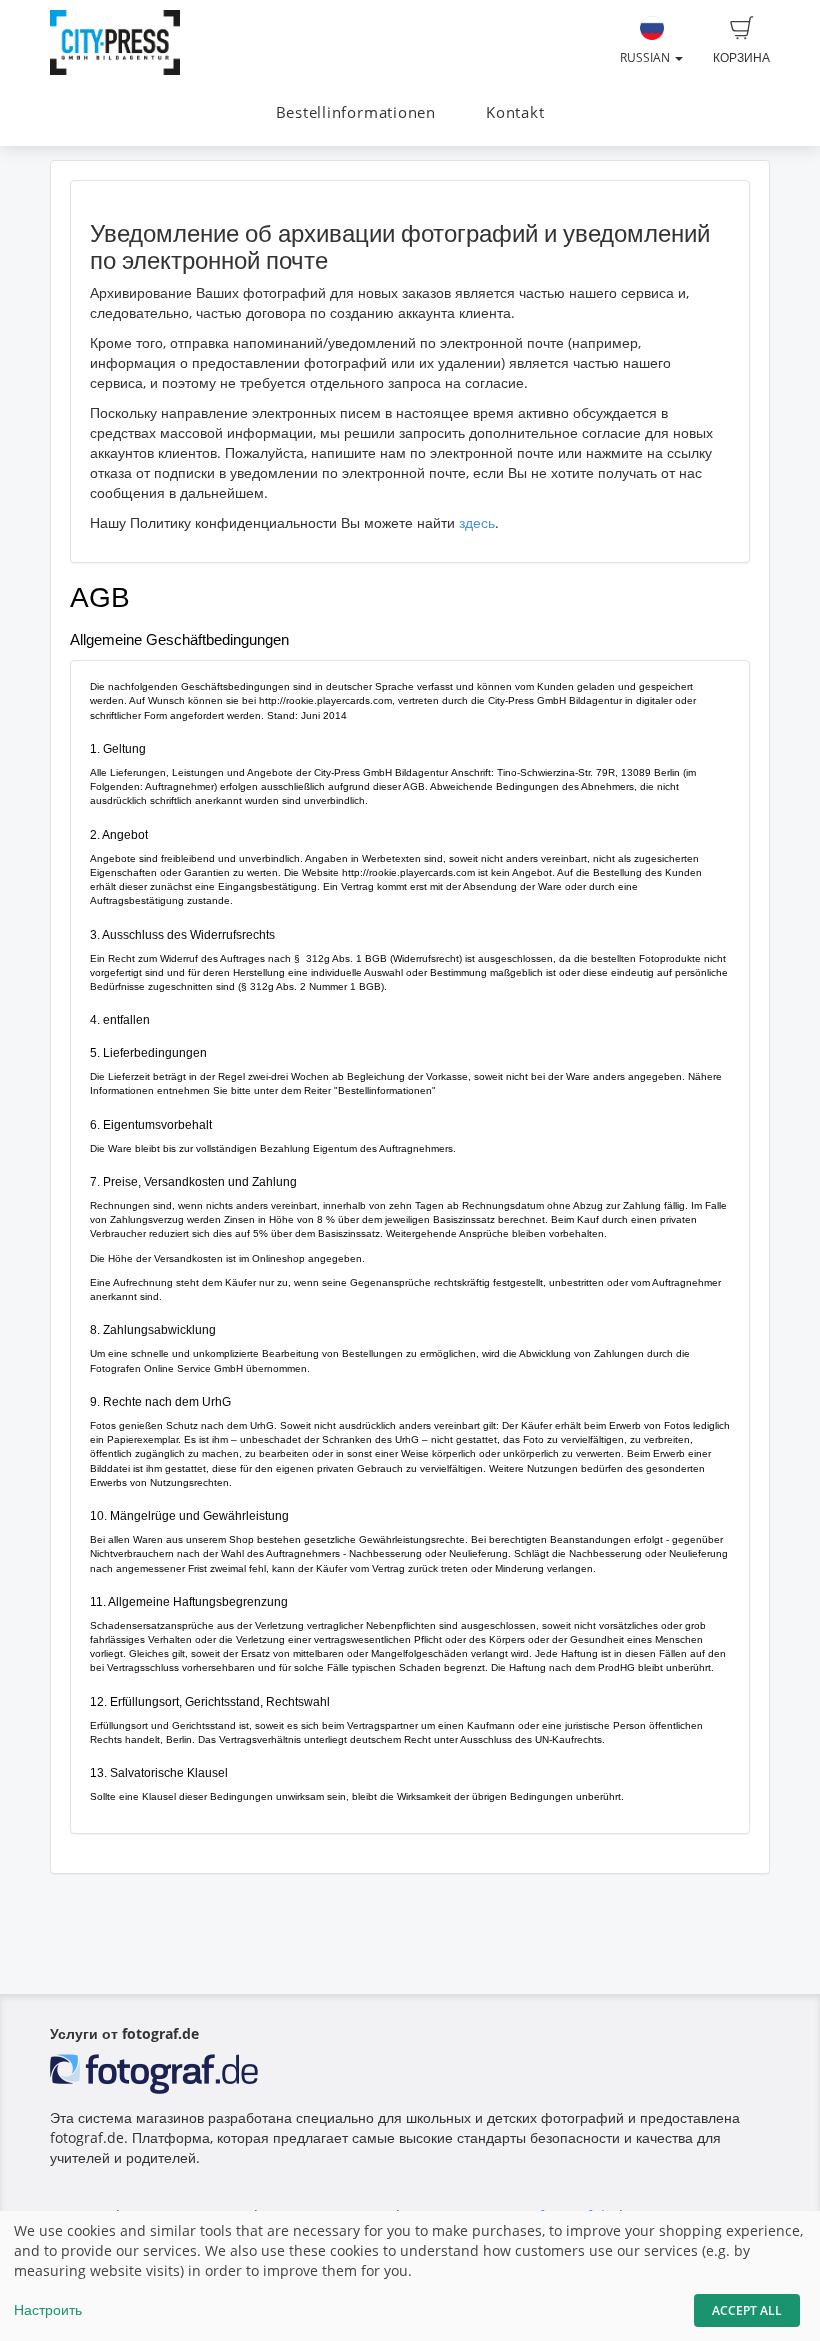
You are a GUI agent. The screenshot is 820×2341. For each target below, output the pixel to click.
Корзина (741, 57)
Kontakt (515, 112)
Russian (646, 57)
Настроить (48, 2309)
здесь (477, 522)
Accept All (747, 2310)
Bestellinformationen (356, 112)
